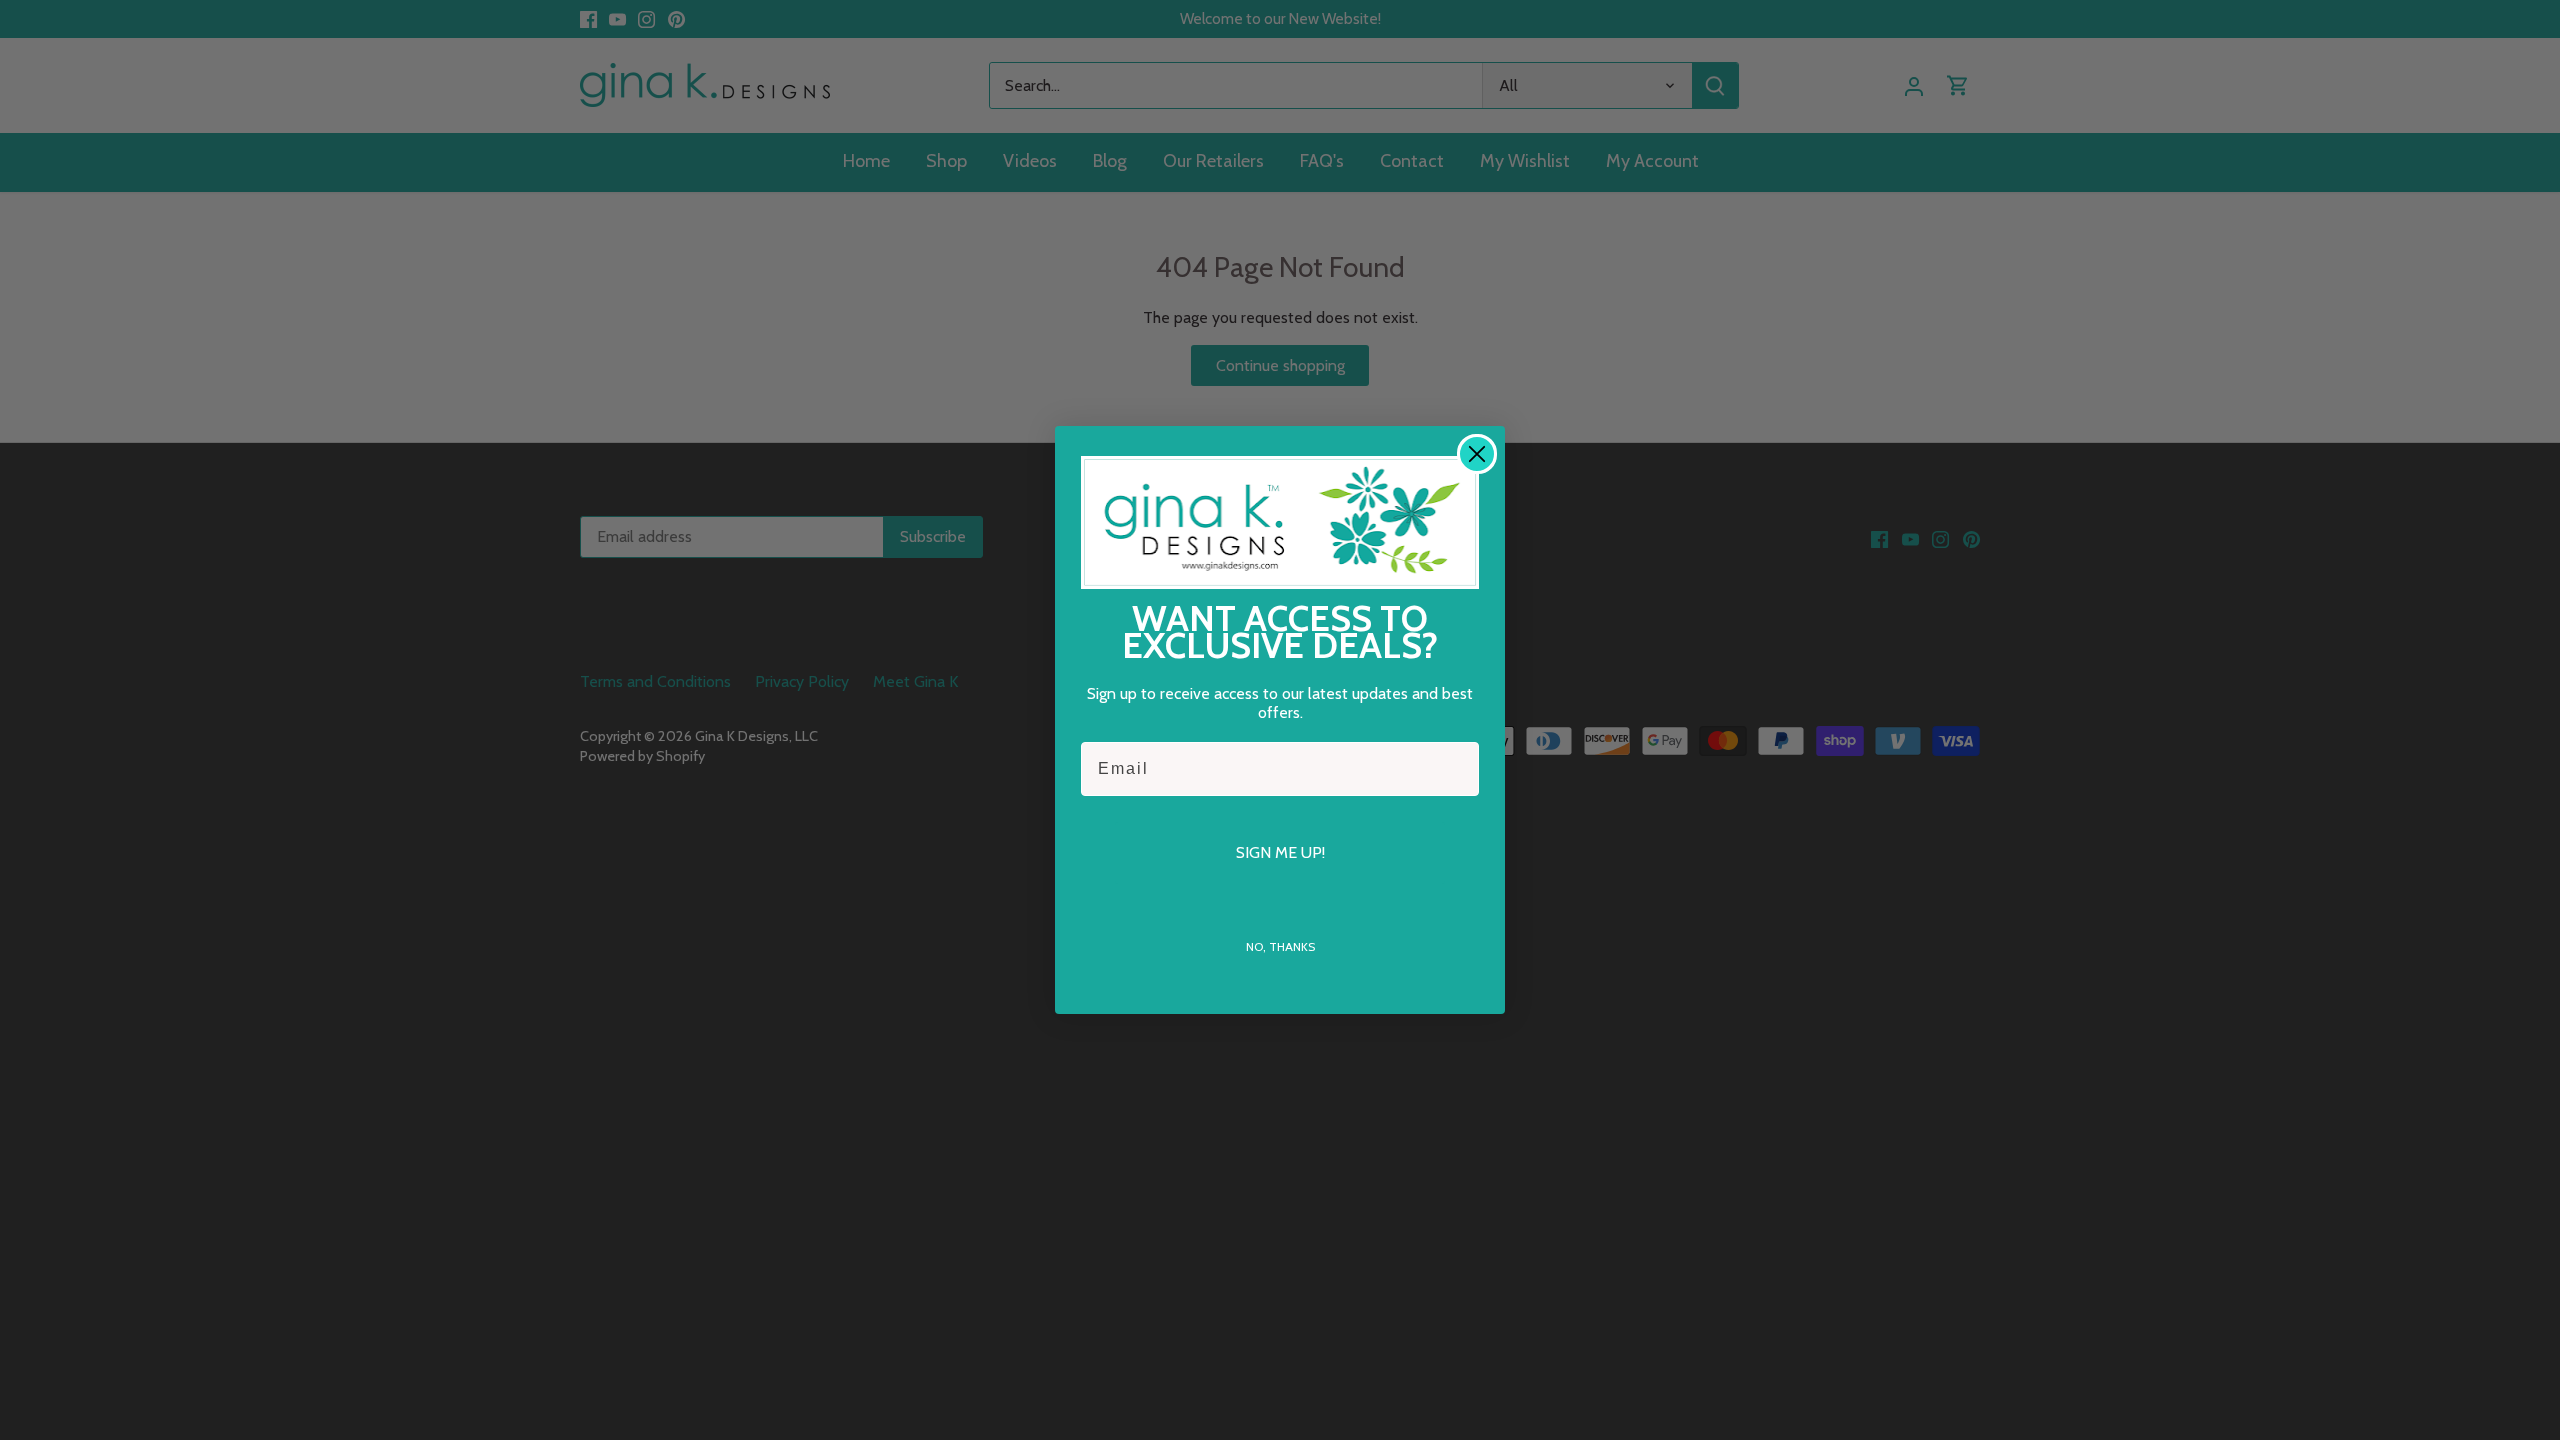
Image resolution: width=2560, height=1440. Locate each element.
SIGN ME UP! (1280, 852)
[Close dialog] (1477, 454)
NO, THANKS (1280, 946)
